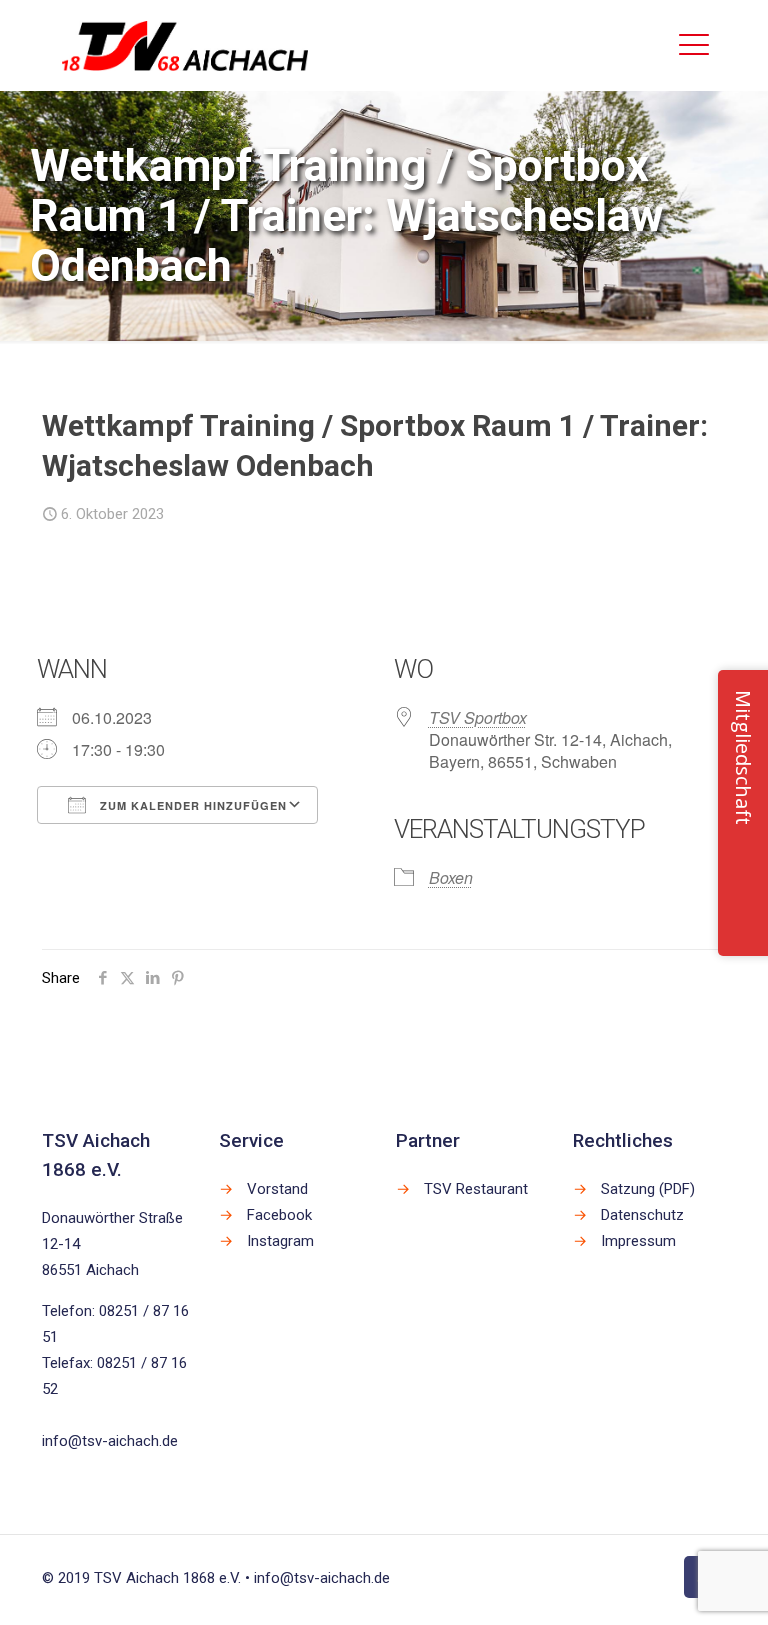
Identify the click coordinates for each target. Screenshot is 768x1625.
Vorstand (277, 1189)
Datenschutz (642, 1215)
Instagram (280, 1241)
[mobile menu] (694, 45)
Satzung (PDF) (648, 1189)
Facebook (279, 1215)
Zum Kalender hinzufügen (191, 805)
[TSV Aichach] (185, 45)
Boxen (451, 877)
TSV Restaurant (476, 1189)
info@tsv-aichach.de (110, 1441)
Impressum (638, 1241)
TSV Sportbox (478, 717)
